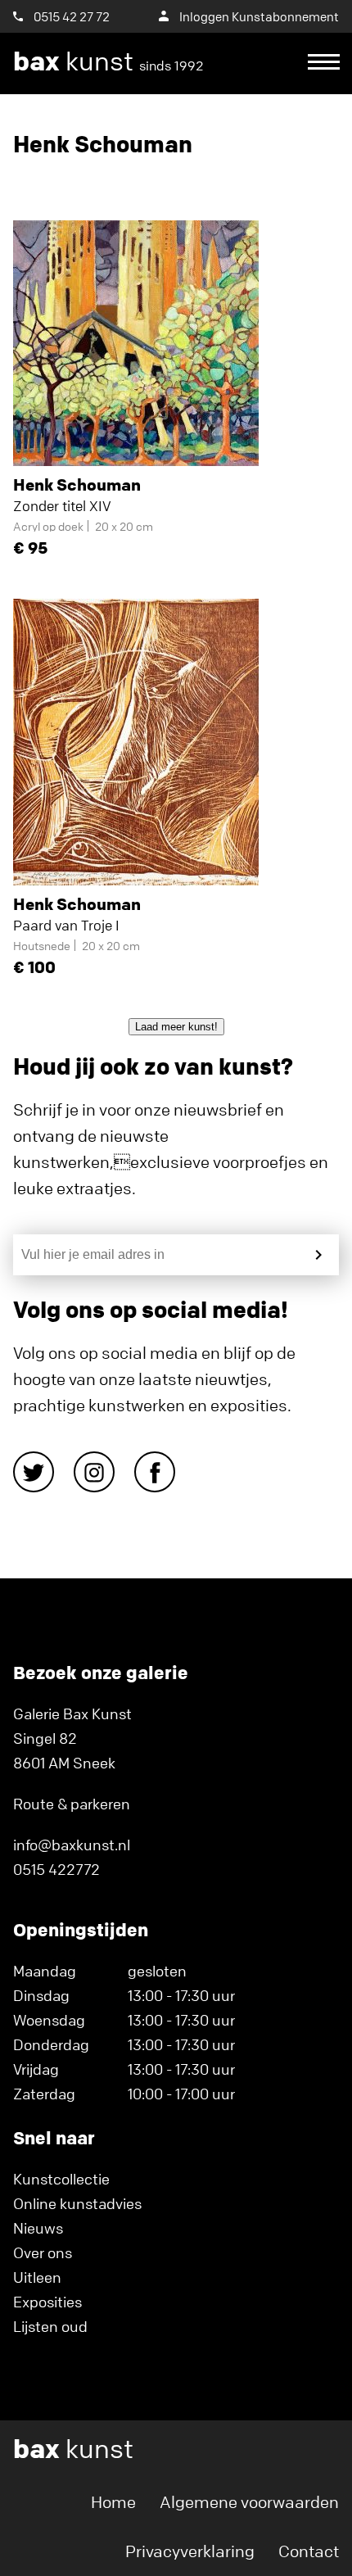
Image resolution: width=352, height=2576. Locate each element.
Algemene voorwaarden (249, 2502)
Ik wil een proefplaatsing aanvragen (168, 123)
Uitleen (37, 2277)
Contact (309, 2551)
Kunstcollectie (61, 2179)
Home (113, 2502)
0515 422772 (56, 1869)
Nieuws (38, 2228)
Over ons (43, 2252)
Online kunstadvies (77, 2203)
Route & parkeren (72, 1804)
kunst (108, 61)
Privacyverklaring (190, 2551)
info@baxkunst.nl (72, 1845)
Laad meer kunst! (176, 1027)
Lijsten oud (50, 2326)
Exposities (47, 2302)
